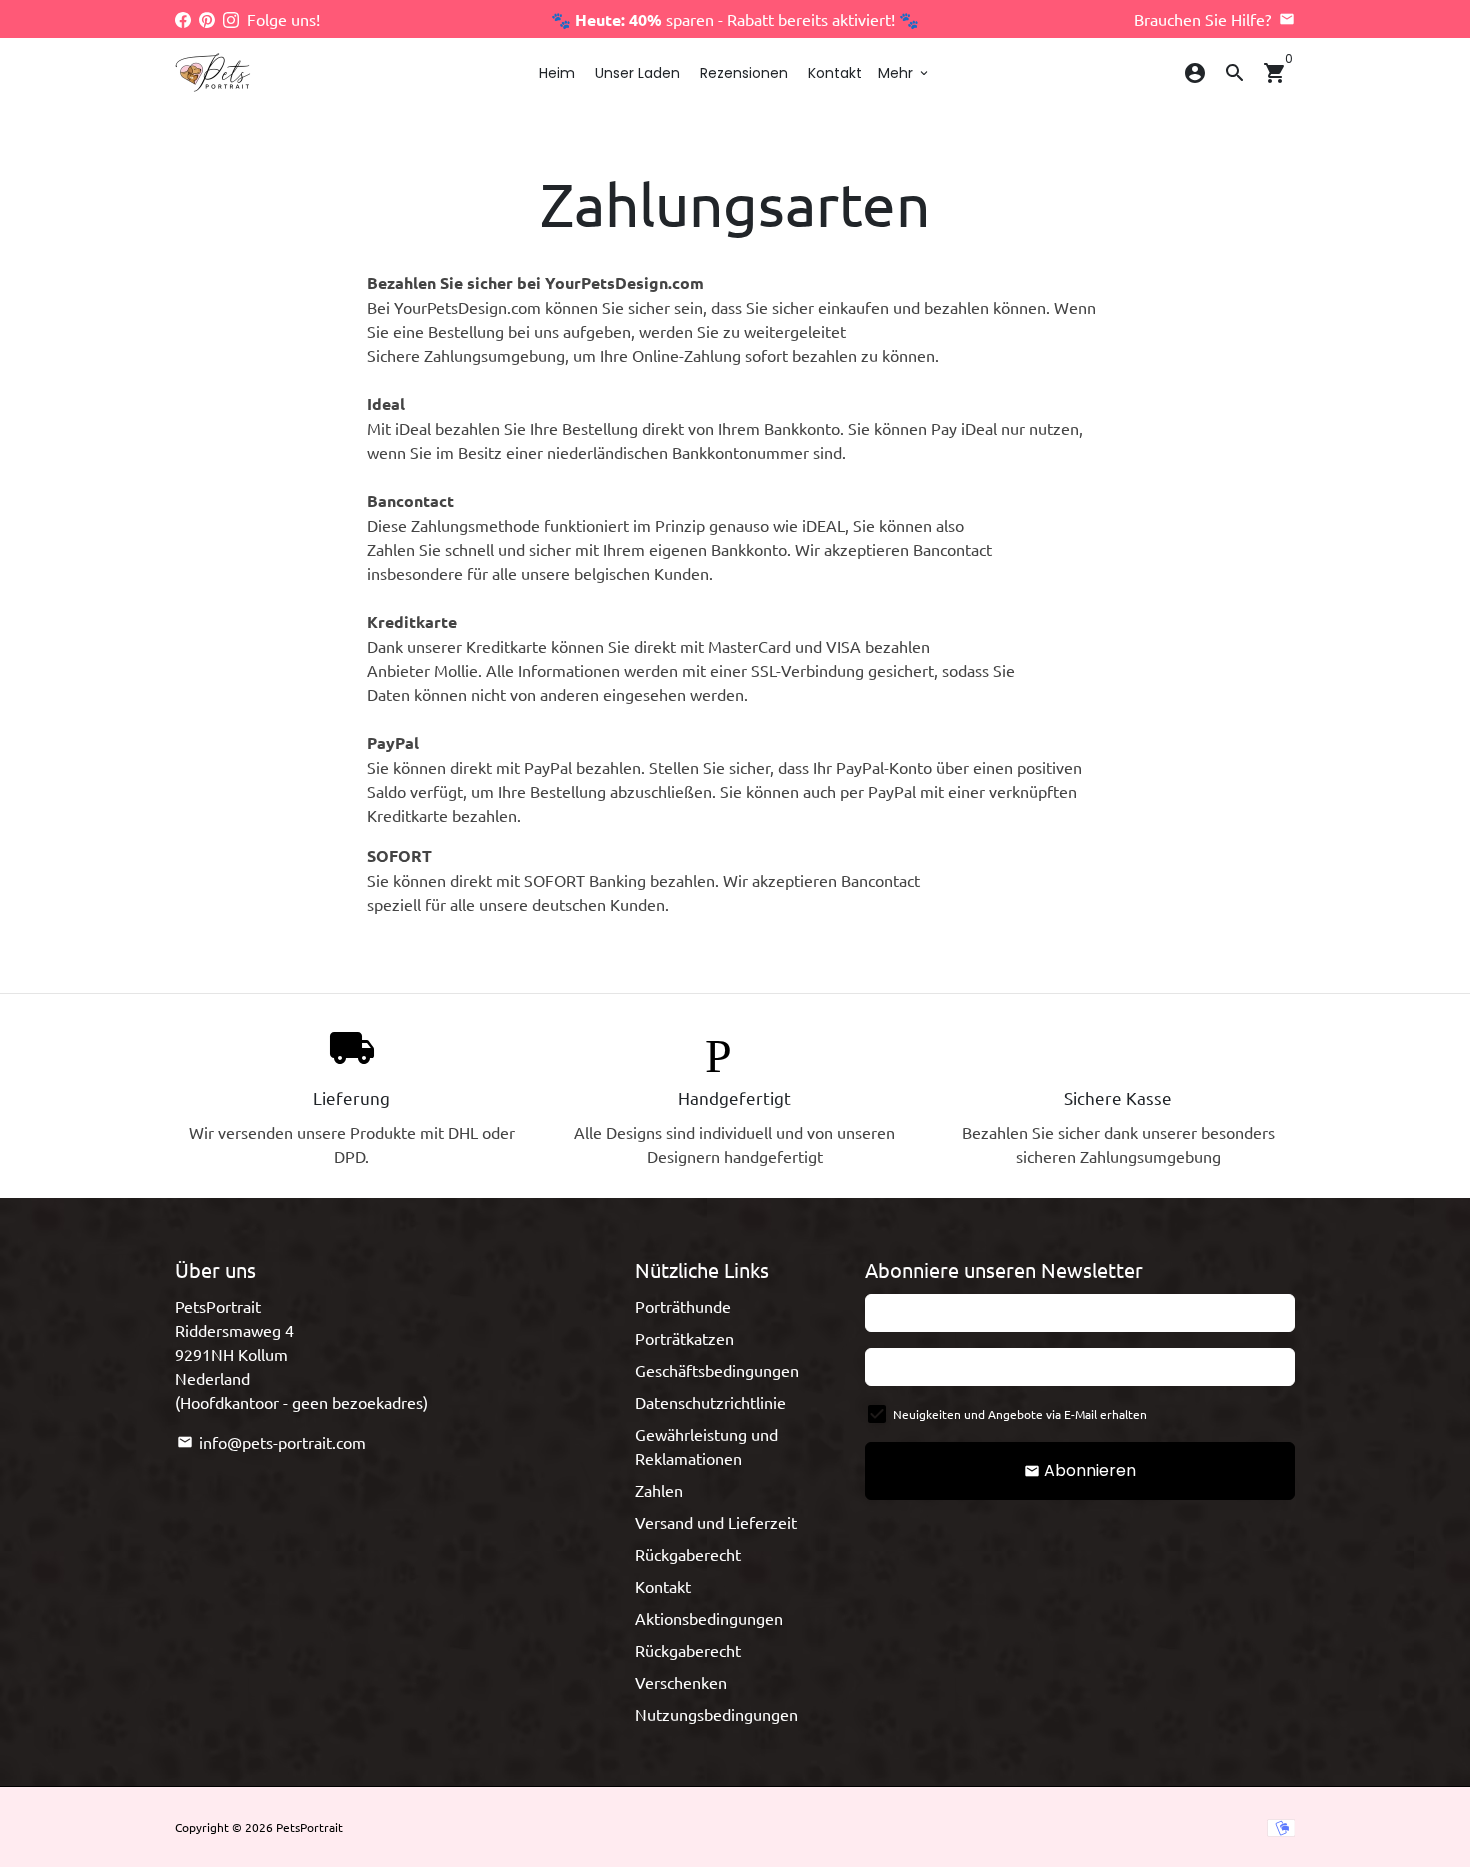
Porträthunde (683, 1306)
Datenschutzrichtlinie (710, 1402)
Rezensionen (744, 73)
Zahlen (659, 1490)
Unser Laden (637, 73)
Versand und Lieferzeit (716, 1522)
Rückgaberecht (688, 1554)
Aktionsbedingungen (709, 1618)
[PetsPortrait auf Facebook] (183, 19)
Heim (557, 73)
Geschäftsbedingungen (717, 1370)
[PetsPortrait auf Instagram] (231, 19)
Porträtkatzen (684, 1338)
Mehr (904, 73)
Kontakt (835, 73)
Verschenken (681, 1682)
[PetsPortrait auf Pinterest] (207, 19)
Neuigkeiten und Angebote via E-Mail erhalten (1020, 1414)
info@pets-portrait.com (271, 1442)
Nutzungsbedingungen (716, 1714)
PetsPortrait (309, 1827)
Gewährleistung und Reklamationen (706, 1446)
